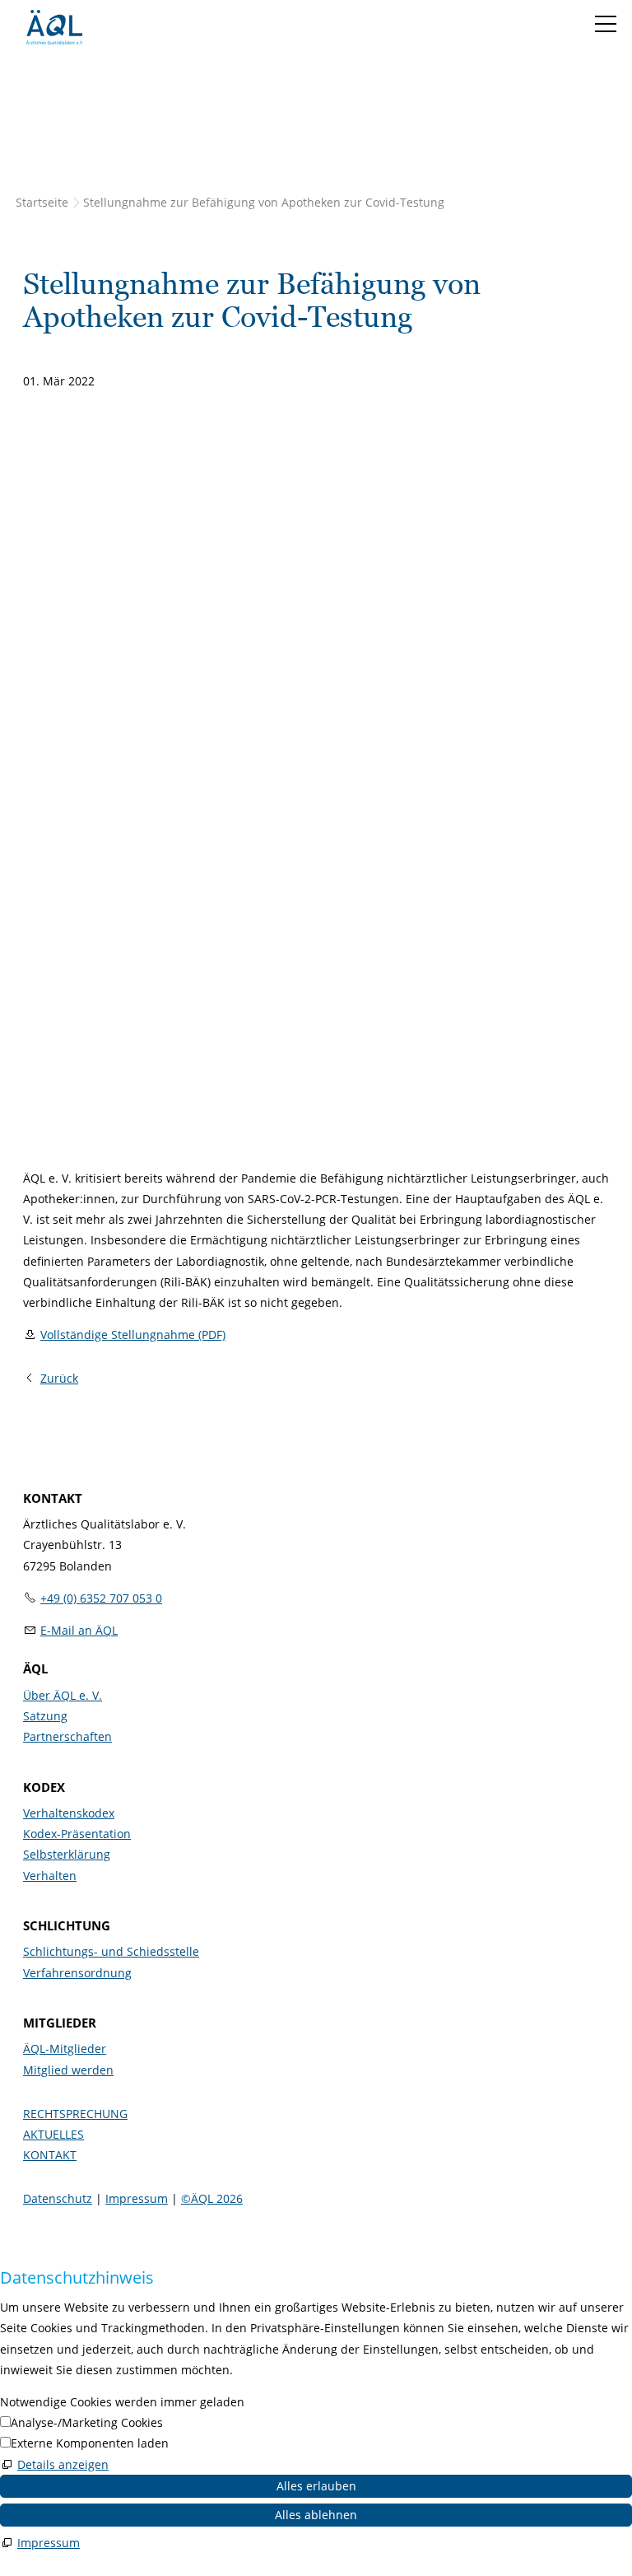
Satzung (45, 1716)
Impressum (137, 2198)
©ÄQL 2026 (212, 2198)
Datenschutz (58, 2198)
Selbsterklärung (67, 1854)
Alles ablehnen (316, 2515)
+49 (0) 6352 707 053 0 (101, 1598)
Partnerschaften (67, 1736)
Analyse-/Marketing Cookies (87, 2422)
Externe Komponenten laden (90, 2443)
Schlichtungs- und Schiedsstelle (111, 1951)
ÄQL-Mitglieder (65, 2049)
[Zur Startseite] (54, 27)
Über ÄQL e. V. (63, 1695)
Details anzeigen (63, 2464)
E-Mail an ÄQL (79, 1630)
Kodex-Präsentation (77, 1834)
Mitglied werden (68, 2070)
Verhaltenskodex (69, 1813)
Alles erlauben (316, 2486)
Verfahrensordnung (77, 1973)
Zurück (59, 1378)
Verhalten (50, 1876)
